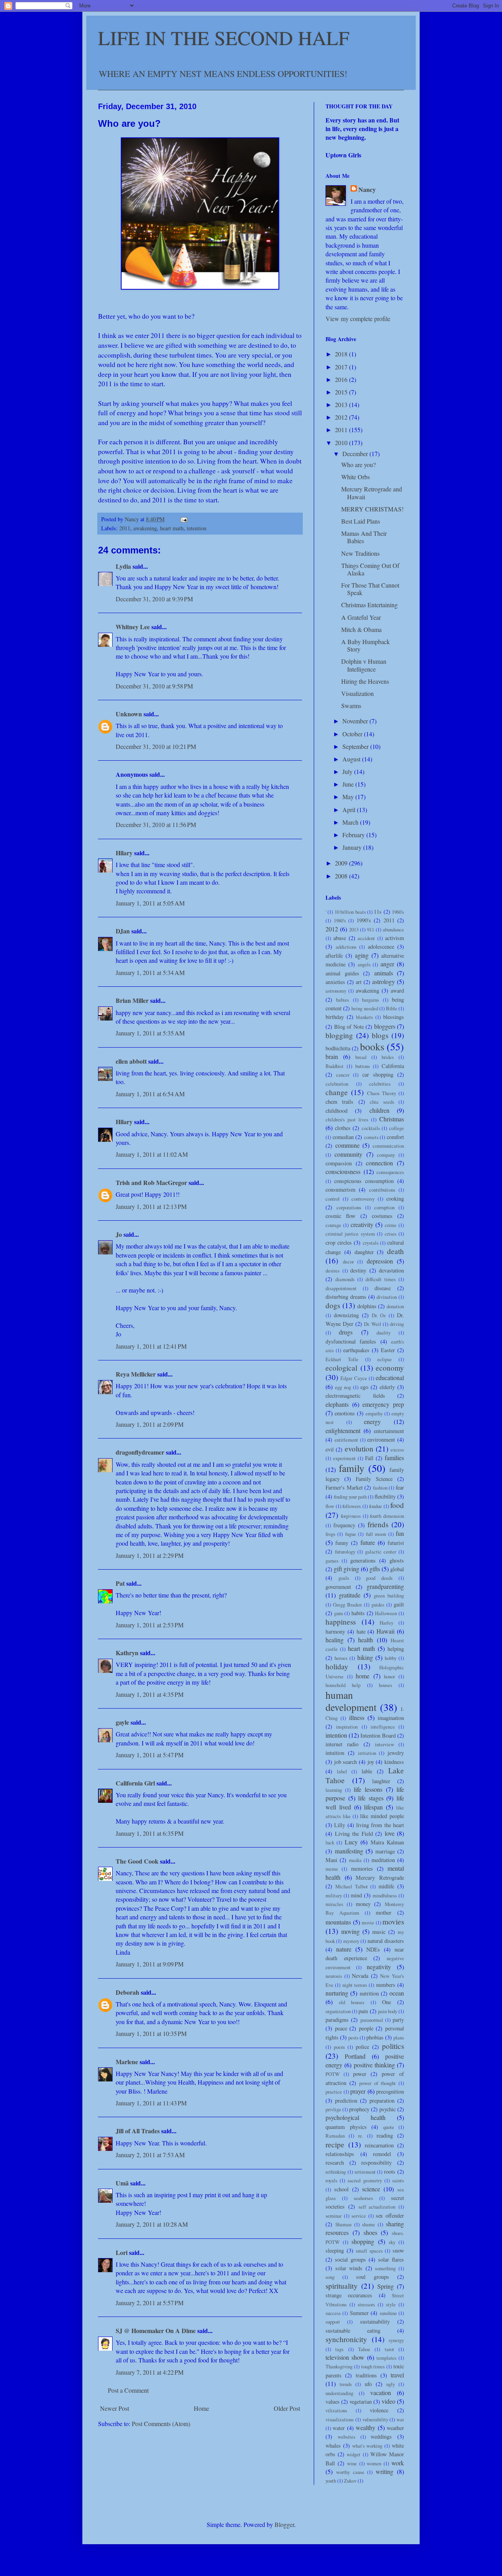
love (390, 1833)
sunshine (388, 2313)
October (353, 734)
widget (354, 2454)
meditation (383, 1860)
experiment (344, 1458)
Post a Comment (128, 2390)
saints (398, 2180)
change (337, 1092)
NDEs (373, 1949)
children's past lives (347, 1119)
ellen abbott (131, 1061)
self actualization (377, 2207)
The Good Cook (137, 1861)
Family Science (374, 1479)
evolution (359, 1449)
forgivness (351, 1516)
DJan (123, 931)
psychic (387, 2109)
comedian (343, 1137)
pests (353, 2037)
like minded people (382, 1816)
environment (381, 1440)
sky (392, 2242)
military (334, 1895)
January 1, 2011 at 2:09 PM (150, 1424)
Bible (392, 1008)
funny (342, 1543)
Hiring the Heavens (365, 681)
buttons (363, 1066)
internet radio (342, 1744)
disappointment (341, 1288)
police (362, 2047)
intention (196, 528)
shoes (370, 2232)
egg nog (343, 1387)
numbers (386, 1985)
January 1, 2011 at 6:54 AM (150, 1094)
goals (344, 1578)
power (360, 2074)
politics (393, 2046)
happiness (341, 1622)
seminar (334, 2216)
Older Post (287, 2408)
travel (397, 2375)
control (333, 1199)
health (366, 1640)
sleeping (335, 2250)
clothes (343, 1128)
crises (391, 1234)
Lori (122, 2252)
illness (357, 1717)
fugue (351, 1534)
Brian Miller (132, 1000)
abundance (393, 929)
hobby (391, 1658)
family (352, 1468)
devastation (391, 1270)
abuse (340, 938)
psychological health (356, 2117)
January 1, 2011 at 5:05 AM (150, 903)
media (355, 1860)
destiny (358, 1270)
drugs (346, 1332)
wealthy (366, 2427)
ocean (397, 1993)
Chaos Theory (382, 1093)
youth (331, 2481)
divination (387, 1297)
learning (334, 1790)
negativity (379, 1967)
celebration (337, 1084)
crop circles (339, 1242)
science (371, 2189)
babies (343, 1000)
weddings (381, 2436)
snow (398, 2250)
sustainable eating (353, 2330)
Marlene (127, 2062)
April (350, 810)
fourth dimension (387, 1516)
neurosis (334, 1976)
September (356, 746)
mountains (338, 1922)
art (359, 982)
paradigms (337, 2020)
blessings (394, 1017)
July (348, 771)
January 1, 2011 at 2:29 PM (150, 1555)
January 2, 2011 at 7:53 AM (150, 2155)
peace (341, 2028)
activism (395, 938)
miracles (334, 1904)
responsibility (376, 2162)
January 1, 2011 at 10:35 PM (151, 2033)
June (349, 784)
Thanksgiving (339, 2366)
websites (346, 2437)
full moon (376, 1534)
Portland (355, 2056)
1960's (398, 912)
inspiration (347, 1727)
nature (344, 1949)
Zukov (350, 2481)
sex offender (390, 2215)
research (335, 2162)
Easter (388, 1350)
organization (338, 2011)
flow (330, 1506)
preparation (382, 2100)
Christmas (392, 1119)
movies (393, 1922)
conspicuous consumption (364, 1181)
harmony (335, 1631)
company (386, 1155)
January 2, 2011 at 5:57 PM (150, 2303)
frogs (330, 1534)
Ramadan (335, 2136)
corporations (349, 1207)
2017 (342, 367)
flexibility (385, 1496)
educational (390, 1377)
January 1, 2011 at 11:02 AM (152, 1154)
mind (356, 1895)
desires (333, 1271)
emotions (345, 1413)
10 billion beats (350, 912)
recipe (335, 2144)
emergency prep (383, 1404)
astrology (384, 981)
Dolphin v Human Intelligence (364, 665)
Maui (331, 1860)
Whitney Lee (133, 627)
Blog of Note (349, 1027)
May (349, 797)
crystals (371, 1243)
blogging (339, 1035)
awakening (145, 528)
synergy (396, 2340)
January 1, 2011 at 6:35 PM (150, 1833)
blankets (365, 1017)
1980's (340, 920)
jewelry (396, 1753)
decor (348, 1262)
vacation (381, 2393)
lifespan (373, 1807)
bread (361, 1057)
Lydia (123, 566)
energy (372, 1421)
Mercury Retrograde (380, 1878)
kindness (394, 1762)
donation (395, 1306)
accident (366, 938)
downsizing (346, 1315)
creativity (362, 1224)
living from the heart (380, 1825)
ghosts (397, 1560)
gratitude (350, 1595)
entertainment (389, 1431)
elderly (387, 1387)
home (363, 1676)
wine (352, 2463)
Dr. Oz (379, 1315)
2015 (342, 392)
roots (390, 2172)
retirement (365, 2172)
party (398, 2020)
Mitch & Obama (361, 629)
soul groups (373, 2277)
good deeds (379, 1578)
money (363, 1904)
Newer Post (115, 2408)
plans (399, 2037)
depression (380, 1261)
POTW (333, 2074)
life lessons (368, 1789)
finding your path (350, 1497)
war (400, 2419)
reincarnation (379, 2145)
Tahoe (364, 2349)
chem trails (339, 1102)
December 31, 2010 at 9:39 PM (154, 599)
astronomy (336, 991)
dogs (333, 1305)
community (348, 1154)
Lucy (351, 1842)
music (379, 1932)
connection (379, 1163)
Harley (387, 1623)
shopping (363, 2241)
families (394, 1458)
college (397, 1128)
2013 (342, 404)
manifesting (349, 1851)
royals (331, 2180)
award (397, 990)
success (333, 2313)
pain (363, 2011)
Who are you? (358, 465)
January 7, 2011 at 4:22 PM (150, 2372)
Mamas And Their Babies (364, 537)
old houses (352, 2002)
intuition (335, 1753)
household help (343, 1685)
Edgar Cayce (354, 1378)
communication (388, 1146)
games (332, 1561)
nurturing (337, 1993)
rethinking (336, 2172)
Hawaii (386, 1631)
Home (201, 2408)
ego (364, 1387)
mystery (351, 1941)
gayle (122, 1722)
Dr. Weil (373, 1324)
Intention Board (378, 1735)
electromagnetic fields (355, 1396)
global (397, 1569)
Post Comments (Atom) (161, 2424)
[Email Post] (183, 519)
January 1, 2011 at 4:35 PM (150, 1694)
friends (378, 1524)
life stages (371, 1798)
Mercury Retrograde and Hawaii (372, 493)
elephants (337, 1404)
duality (384, 1333)
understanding (339, 2393)
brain (332, 1056)
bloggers (385, 1026)
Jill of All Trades (138, 2131)
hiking (365, 1657)
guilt (399, 1604)
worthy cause (350, 2472)
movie (368, 1922)
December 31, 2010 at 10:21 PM (156, 746)
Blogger (284, 2524)
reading (385, 2135)
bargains (370, 1000)
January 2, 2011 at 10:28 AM (152, 2224)
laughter (381, 1781)
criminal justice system (350, 1234)
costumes (382, 1216)
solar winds (349, 2268)
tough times (373, 2366)
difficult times (381, 1279)
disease (383, 1288)
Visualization (357, 693)
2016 (342, 379)
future (368, 1542)
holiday (337, 1666)
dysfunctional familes (351, 1341)
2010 (342, 443)
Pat (120, 1583)
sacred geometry (365, 2180)
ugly (391, 2384)
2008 (342, 876)
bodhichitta (338, 1048)
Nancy (367, 190)
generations (363, 1560)
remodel (382, 2154)
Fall (369, 1458)
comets (371, 1137)
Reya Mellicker (136, 1374)
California (393, 1066)
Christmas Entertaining (369, 605)
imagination (391, 1718)
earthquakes (356, 1350)
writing (385, 2471)
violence (379, 2410)
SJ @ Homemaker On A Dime (156, 2330)
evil (330, 1449)
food (397, 1505)
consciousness (343, 1171)
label (342, 1771)
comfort (395, 1137)
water (339, 2428)
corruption (384, 1207)
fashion (380, 1488)
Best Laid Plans (361, 521)
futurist (396, 1543)
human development (351, 1701)
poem (339, 2047)
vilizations (336, 2410)
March (351, 822)
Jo (119, 1234)
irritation (367, 1753)
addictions (346, 947)
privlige (333, 2109)
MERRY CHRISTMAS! (372, 509)
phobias (375, 2037)
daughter (364, 1252)
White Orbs (356, 477)
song (330, 2277)
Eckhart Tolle (342, 1359)
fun (400, 1533)
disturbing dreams (346, 1297)
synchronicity (346, 2339)
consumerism (340, 1189)
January (353, 847)
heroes (341, 1658)
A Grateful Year (361, 617)
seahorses (363, 2198)
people (366, 2028)
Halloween (386, 1613)
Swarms (351, 706)
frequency (344, 1525)
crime (391, 1225)
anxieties (335, 982)
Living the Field (354, 1834)
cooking (395, 1199)
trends (346, 2384)
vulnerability (375, 2419)
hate (361, 1631)
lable (367, 1771)
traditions (366, 2375)
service (359, 2216)
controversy (363, 1199)
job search (346, 1762)
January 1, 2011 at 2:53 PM (150, 1625)
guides (378, 1605)
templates (387, 2358)
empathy (374, 1413)
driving (397, 1324)
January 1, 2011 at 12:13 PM (151, 1206)
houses (386, 1685)
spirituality (342, 2286)
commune (347, 1145)
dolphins (367, 1306)
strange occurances (349, 2295)
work (398, 2463)
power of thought (377, 2083)
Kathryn (127, 1653)
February (354, 835)
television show (345, 2357)
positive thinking (374, 2065)
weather (395, 2428)
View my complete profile (358, 319)
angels (364, 964)
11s (378, 912)
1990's (364, 920)
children (379, 1110)
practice (334, 2092)
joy (371, 1762)
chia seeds (382, 1102)
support (333, 2322)
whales (333, 2445)
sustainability (375, 2321)
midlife (386, 1886)
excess (397, 1450)
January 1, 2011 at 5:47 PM (150, 1755)
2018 (342, 354)
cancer (343, 1075)
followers (352, 1506)
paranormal (372, 2020)
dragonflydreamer (140, 1452)
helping (396, 1649)
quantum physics (346, 2127)
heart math (172, 528)
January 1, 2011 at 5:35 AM (150, 1033)
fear (400, 1487)
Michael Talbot (352, 1886)
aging (362, 955)
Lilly (340, 1825)
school (341, 2189)
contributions (382, 1190)
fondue (376, 1506)
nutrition (369, 1993)
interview (385, 1744)
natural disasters (386, 1941)
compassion (339, 1163)
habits (358, 1613)
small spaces (369, 2251)
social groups (350, 2259)
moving (350, 1931)
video (388, 2401)
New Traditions (360, 553)
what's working (367, 2446)
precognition (390, 2091)
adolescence (381, 947)
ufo (368, 2384)
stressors (366, 2304)
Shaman (343, 2224)
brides (388, 1057)
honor (389, 1676)
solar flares (391, 2259)
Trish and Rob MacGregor (151, 1182)
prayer (358, 2091)
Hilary (124, 853)
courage (333, 1225)
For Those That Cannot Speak (370, 589)
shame (368, 2224)
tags (339, 2349)
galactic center (381, 1552)
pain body (388, 2011)
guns (339, 1613)
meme (332, 1869)
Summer (359, 2313)
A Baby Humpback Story (366, 645)
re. (361, 2136)
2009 (342, 863)
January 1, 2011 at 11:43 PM (151, 2103)
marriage (385, 1851)
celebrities (380, 1084)
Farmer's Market (344, 1487)
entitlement (346, 1440)
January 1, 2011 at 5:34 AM (150, 972)
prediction (346, 2100)
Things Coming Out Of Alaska (370, 569)
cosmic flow (340, 1216)
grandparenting (385, 1586)
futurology (345, 1552)
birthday (335, 1017)
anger (387, 964)
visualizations (340, 2419)
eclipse (385, 1359)
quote (389, 2127)
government (338, 1587)
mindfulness (385, 1895)
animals (384, 973)
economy (390, 1368)
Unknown (129, 714)
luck (330, 1842)
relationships (340, 2154)
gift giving (346, 1569)
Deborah (127, 1992)
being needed (365, 1008)
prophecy (359, 2109)
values (333, 2402)
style (391, 2304)
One (387, 2002)
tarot (389, 2349)
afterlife (334, 956)
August (352, 759)
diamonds (345, 1279)
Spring (386, 2286)
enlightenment (343, 1430)
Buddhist (335, 1066)
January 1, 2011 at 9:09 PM (150, 1964)
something (385, 2268)
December (356, 454)
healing (335, 1640)
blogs (380, 1035)
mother (384, 1912)
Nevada (360, 1976)
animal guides (342, 973)
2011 (125, 528)
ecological (341, 1368)
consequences (390, 1172)
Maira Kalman (387, 1842)
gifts (375, 1569)
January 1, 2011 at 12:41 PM (151, 1346)
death (396, 1251)
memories (362, 1869)
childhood (336, 1111)
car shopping (378, 1074)
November (356, 721)
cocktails (371, 1128)
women (374, 2463)
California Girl (135, 1783)
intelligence (383, 1727)
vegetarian (361, 2402)
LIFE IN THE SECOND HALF (224, 37)
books (372, 1046)
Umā (122, 2183)
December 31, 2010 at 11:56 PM (156, 824)
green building (389, 1596)
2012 (342, 417)
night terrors (355, 1985)
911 (371, 929)
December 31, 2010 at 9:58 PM (154, 686)
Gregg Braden (347, 1605)
